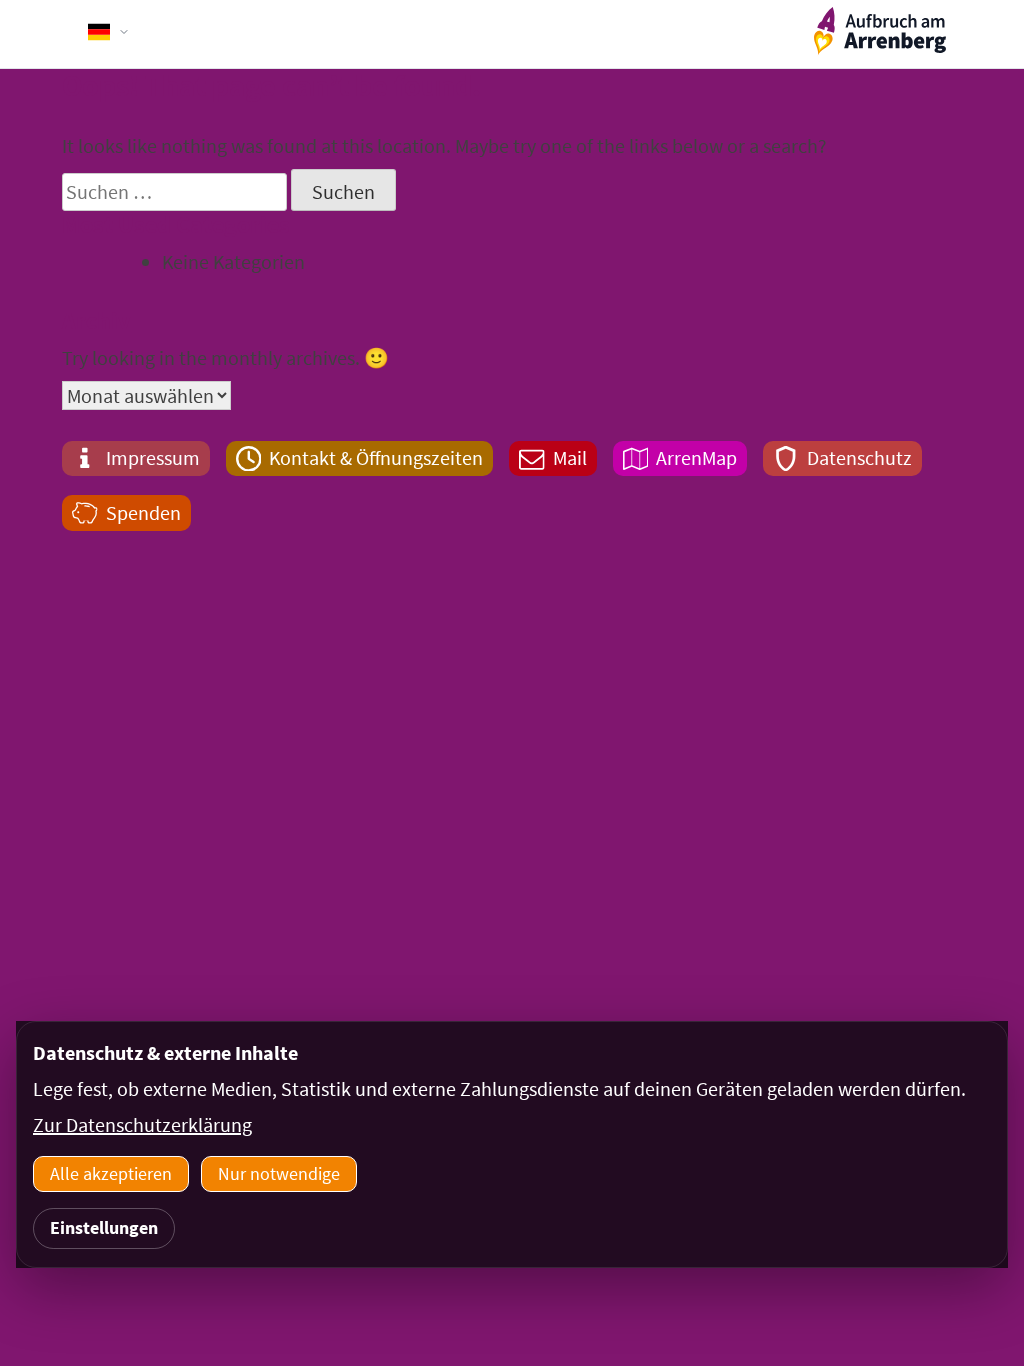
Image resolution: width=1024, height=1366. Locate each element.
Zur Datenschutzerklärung (142, 1124)
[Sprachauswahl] (109, 32)
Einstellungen (104, 1227)
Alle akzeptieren (111, 1173)
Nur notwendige (279, 1173)
